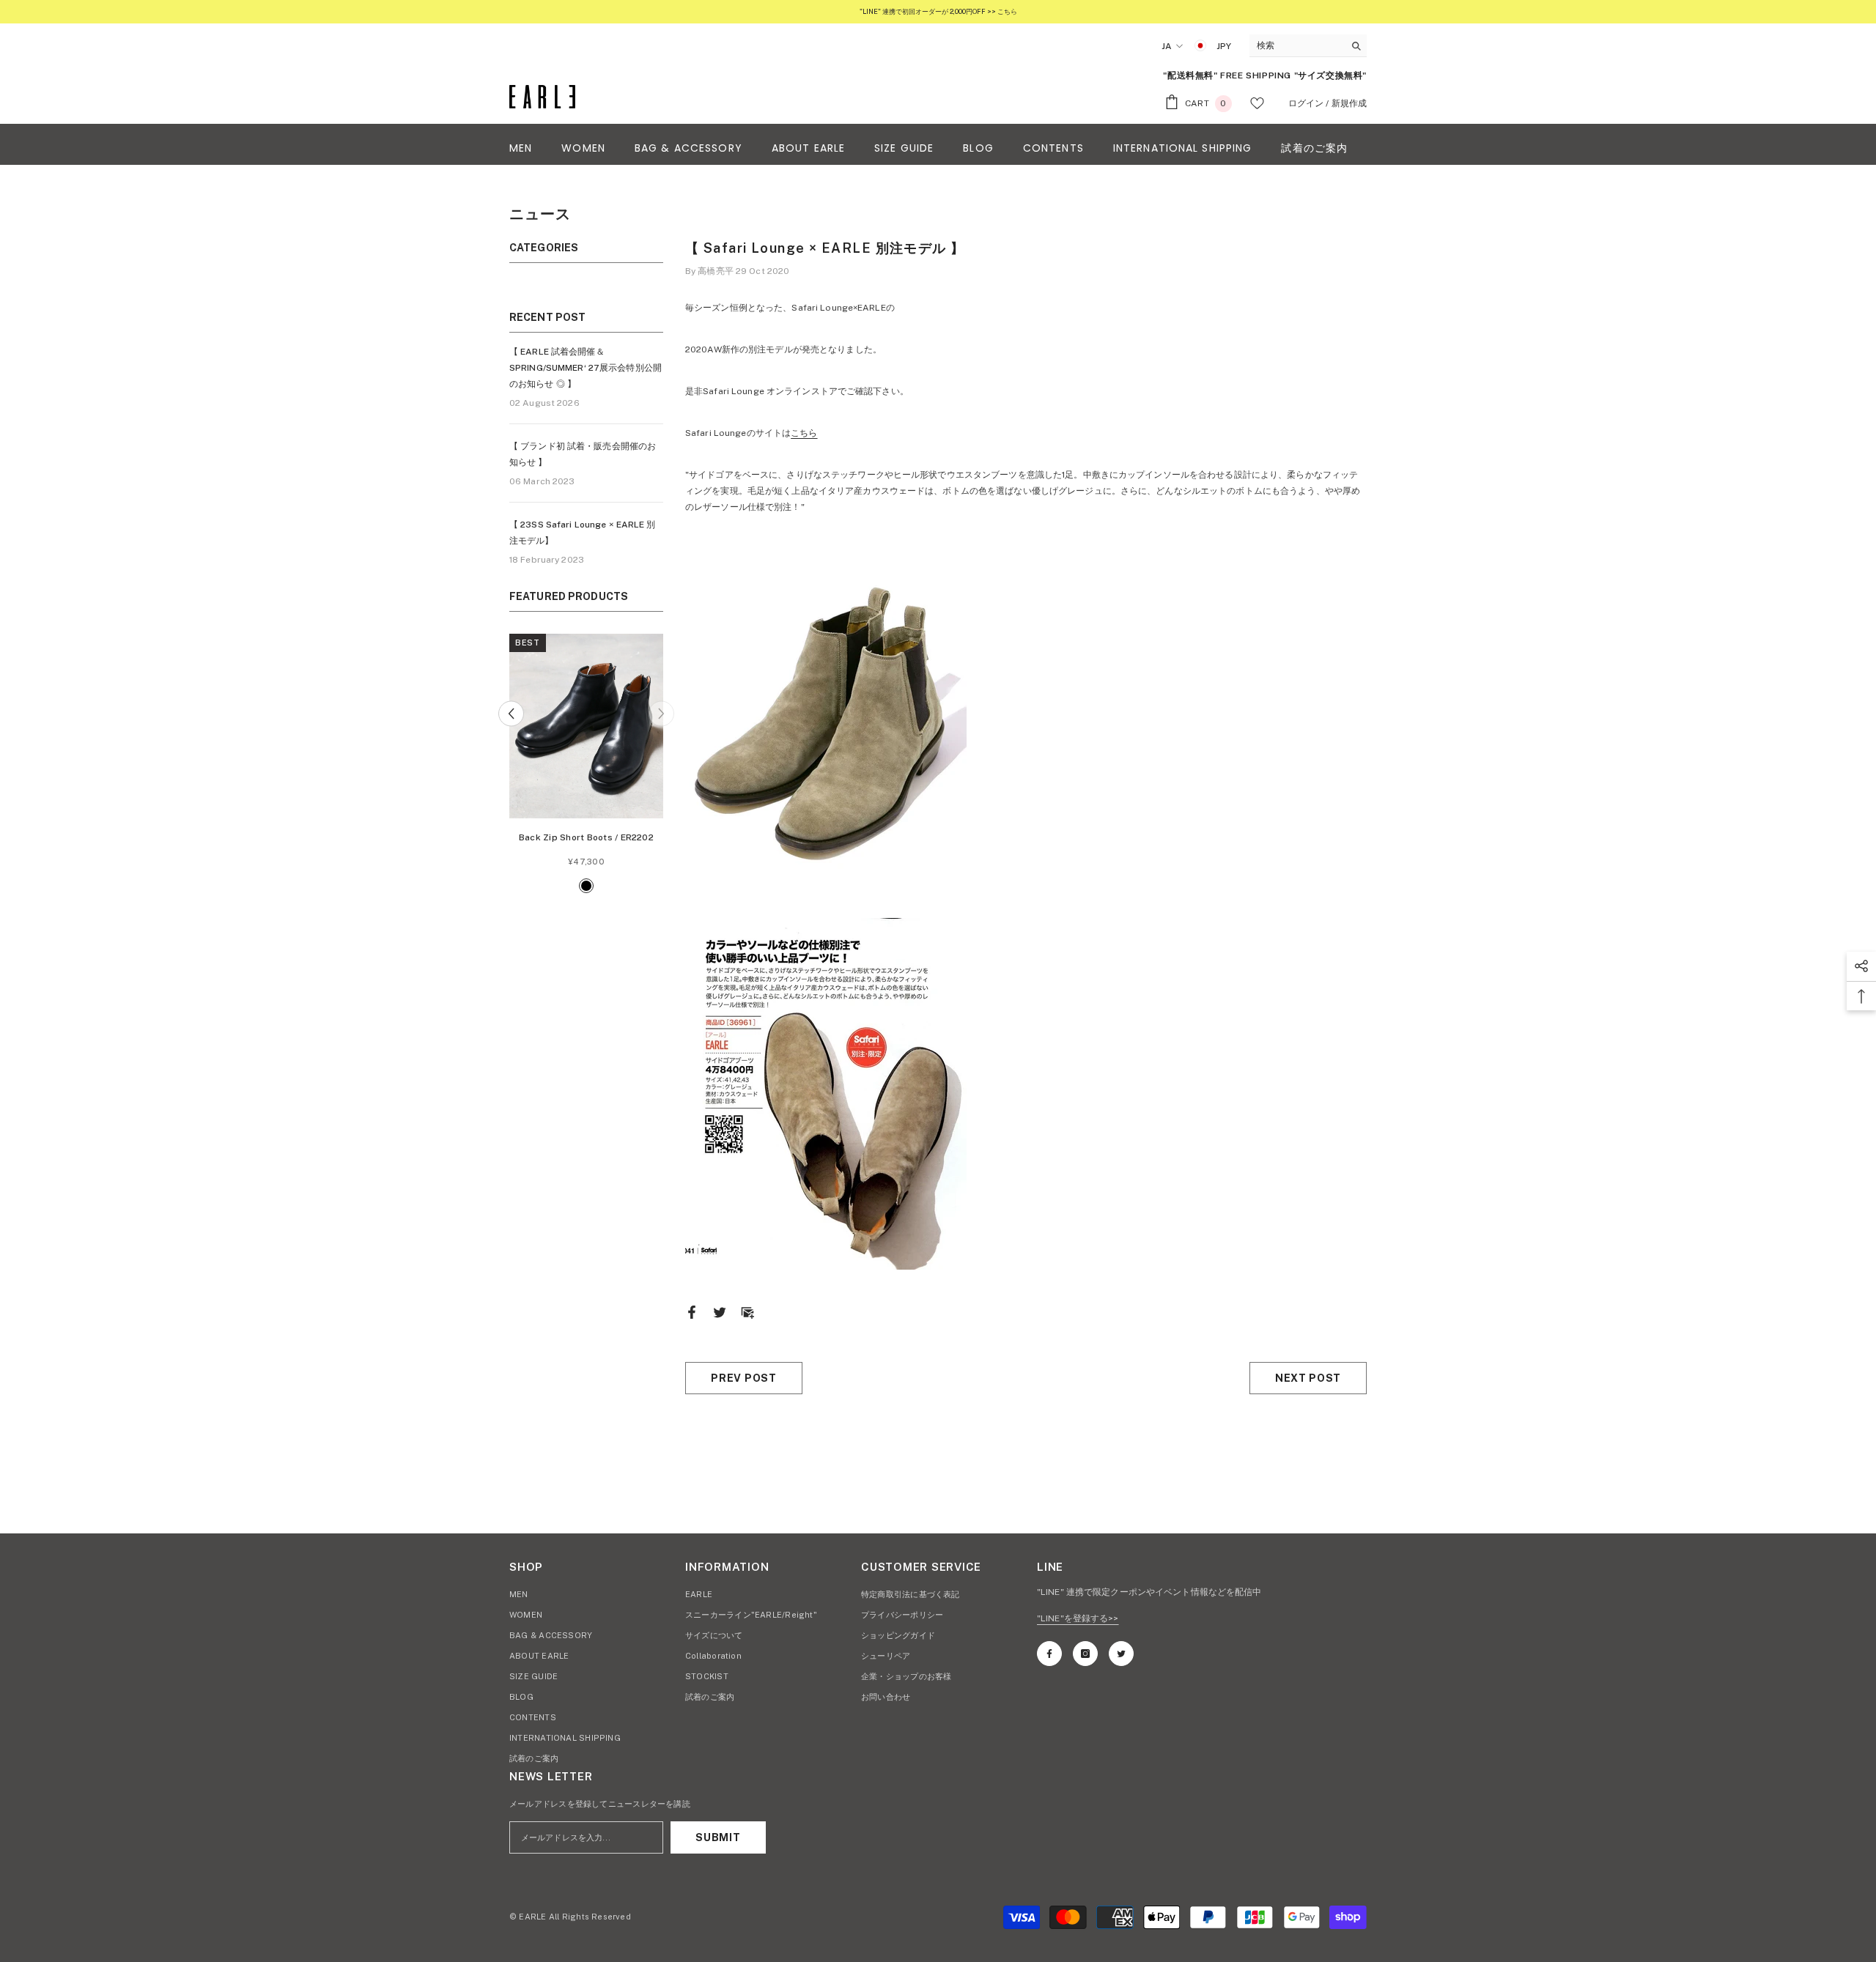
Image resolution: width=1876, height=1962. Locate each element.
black (586, 886)
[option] (586, 765)
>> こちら (1001, 11)
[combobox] (1297, 45)
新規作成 (1349, 103)
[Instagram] (1085, 1654)
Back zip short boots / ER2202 (586, 837)
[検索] (1308, 46)
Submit (718, 1837)
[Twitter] (720, 1312)
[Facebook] (692, 1312)
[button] (511, 714)
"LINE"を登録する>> (1078, 1618)
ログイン (1306, 103)
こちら (804, 433)
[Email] (747, 1312)
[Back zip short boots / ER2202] (586, 726)
